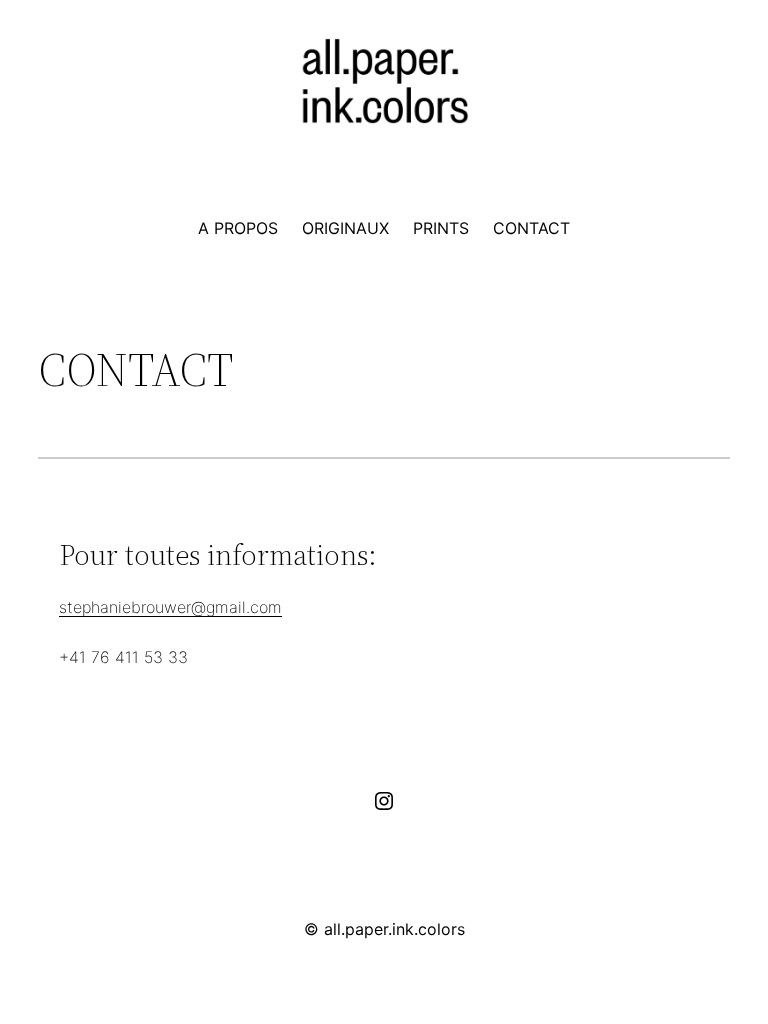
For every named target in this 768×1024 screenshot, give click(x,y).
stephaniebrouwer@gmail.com (170, 607)
